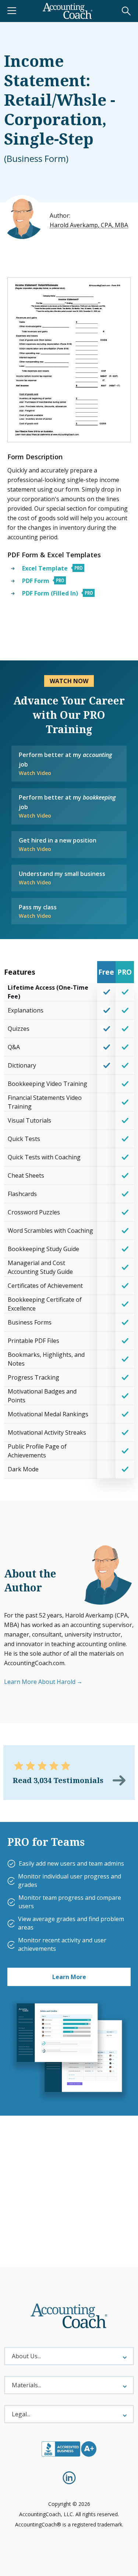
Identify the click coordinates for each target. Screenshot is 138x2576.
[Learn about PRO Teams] (69, 2050)
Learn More (69, 1977)
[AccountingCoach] (68, 11)
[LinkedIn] (69, 2478)
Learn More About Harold (40, 1682)
